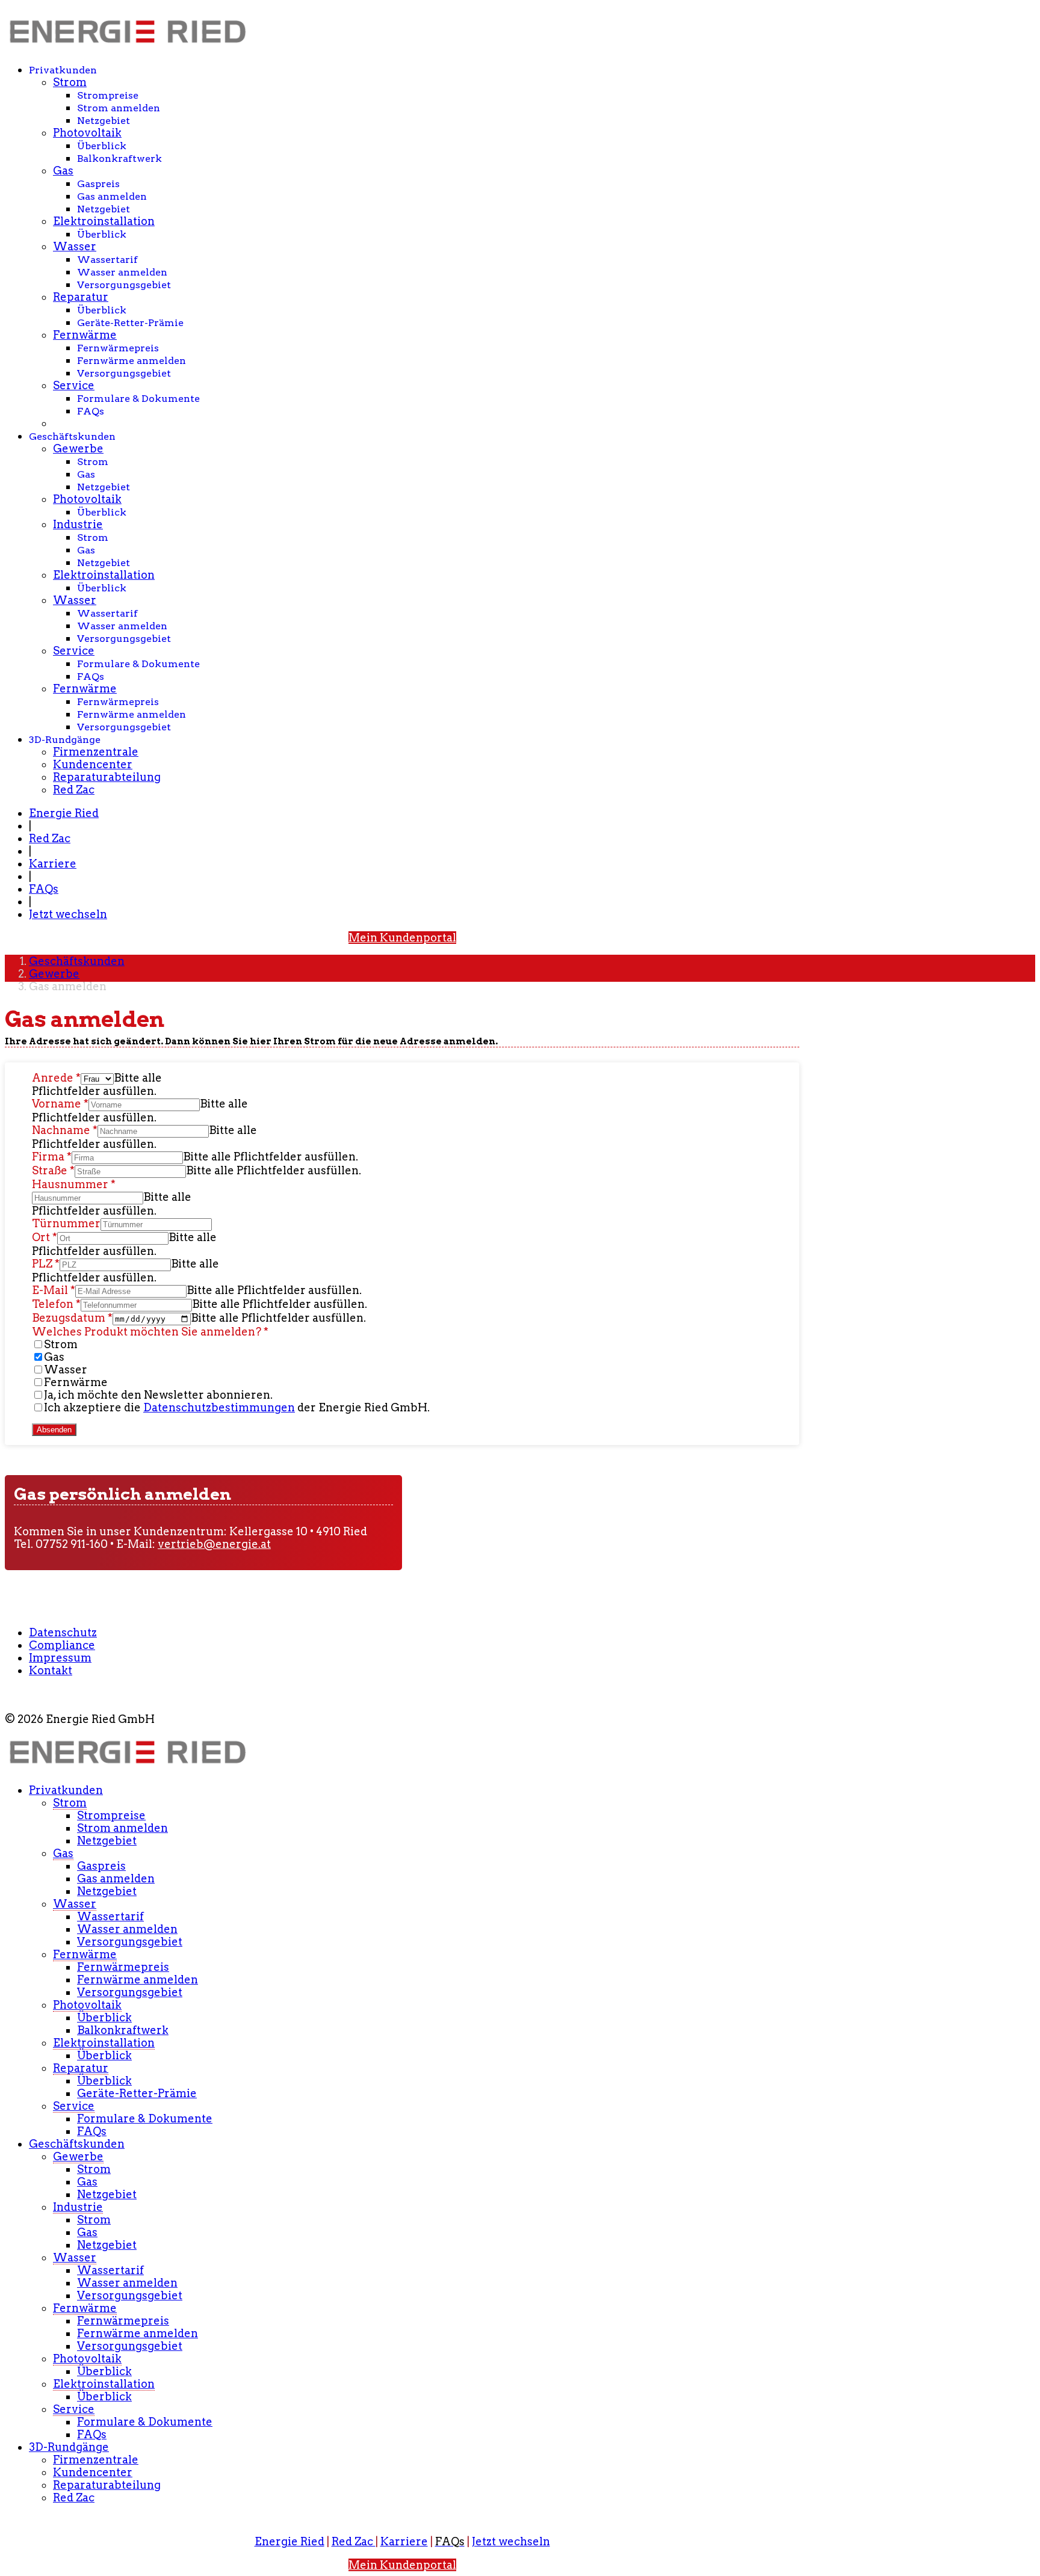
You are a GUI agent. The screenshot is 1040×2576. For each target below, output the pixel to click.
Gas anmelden (112, 196)
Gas (63, 171)
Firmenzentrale (96, 752)
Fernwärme (85, 335)
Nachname (65, 1130)
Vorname (60, 1104)
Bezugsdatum (72, 1318)
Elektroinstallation (104, 221)
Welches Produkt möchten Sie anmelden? (150, 1332)
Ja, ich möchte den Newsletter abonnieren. (158, 1395)
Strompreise (108, 95)
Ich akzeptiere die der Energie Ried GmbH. (237, 1407)
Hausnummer (74, 1184)
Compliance (62, 1645)
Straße (53, 1170)
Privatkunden (63, 70)
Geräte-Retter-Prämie (130, 323)
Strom (70, 82)
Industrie (78, 524)
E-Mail (54, 1290)
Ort (45, 1237)
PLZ (46, 1264)
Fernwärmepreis (118, 348)
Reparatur (81, 297)
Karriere (53, 864)
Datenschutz (63, 1632)
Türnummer (66, 1223)
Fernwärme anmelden (132, 361)
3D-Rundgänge (65, 740)
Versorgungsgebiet (124, 285)
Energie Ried (64, 813)
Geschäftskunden (72, 436)
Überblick (102, 146)
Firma (52, 1157)
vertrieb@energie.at (214, 1544)
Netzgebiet (104, 121)
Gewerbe (78, 448)
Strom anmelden (119, 108)
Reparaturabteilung (107, 777)
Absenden (54, 1430)
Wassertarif (107, 260)
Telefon (56, 1304)
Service (74, 385)
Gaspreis (98, 184)
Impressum (60, 1658)
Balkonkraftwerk (119, 159)
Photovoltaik (87, 133)
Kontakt (51, 1670)
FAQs (91, 411)
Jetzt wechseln (68, 914)
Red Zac (74, 790)
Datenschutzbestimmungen (219, 1407)
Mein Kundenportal (402, 938)
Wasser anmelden (122, 272)
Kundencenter (93, 764)
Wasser (75, 246)
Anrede (56, 1078)
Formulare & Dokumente (138, 399)
